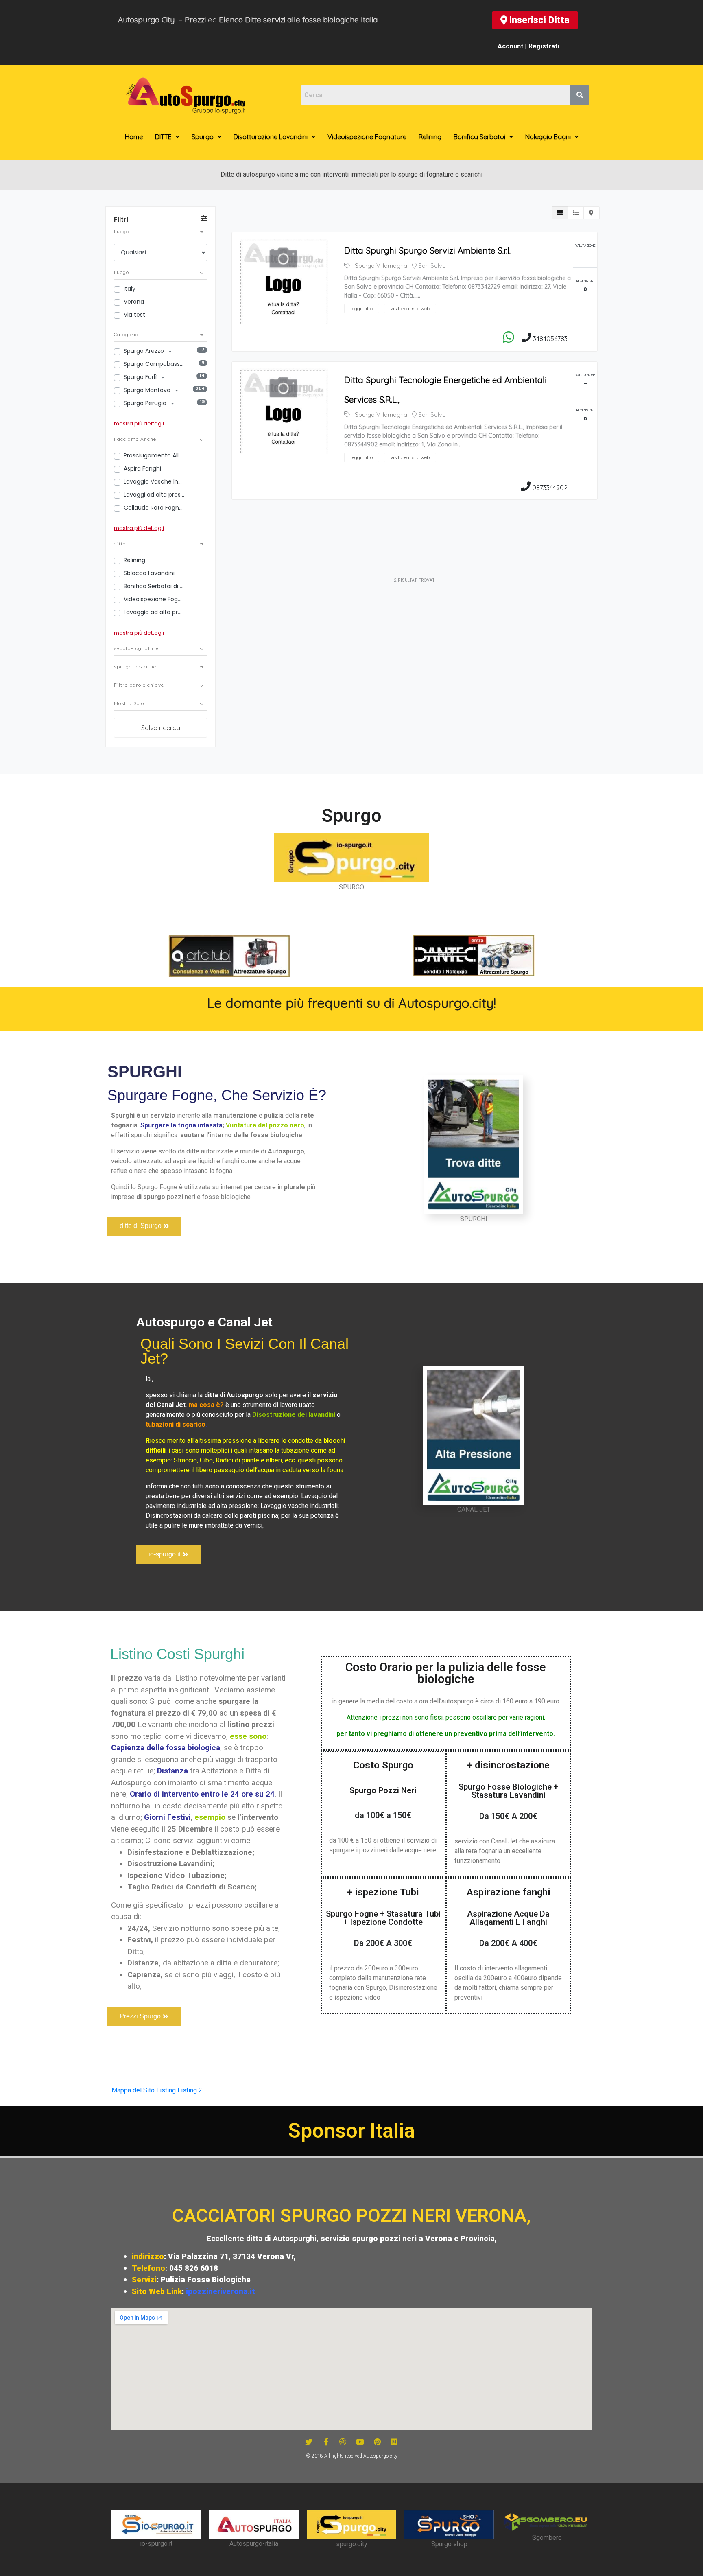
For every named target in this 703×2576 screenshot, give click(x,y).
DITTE (163, 137)
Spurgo (203, 137)
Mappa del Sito (133, 2090)
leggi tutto (362, 308)
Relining (430, 137)
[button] (535, 20)
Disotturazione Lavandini (271, 137)
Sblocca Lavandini (149, 573)
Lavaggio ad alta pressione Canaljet (154, 612)
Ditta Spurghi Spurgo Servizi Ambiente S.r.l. (427, 250)
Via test (134, 315)
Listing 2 (190, 2090)
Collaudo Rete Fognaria (154, 508)
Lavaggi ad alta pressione (154, 495)
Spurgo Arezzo (145, 351)
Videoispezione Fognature (367, 137)
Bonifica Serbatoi (479, 137)
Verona (134, 302)
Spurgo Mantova (148, 390)
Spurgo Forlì (141, 377)
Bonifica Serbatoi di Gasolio (154, 586)
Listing (166, 2090)
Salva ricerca (161, 728)
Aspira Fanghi (142, 468)
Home (134, 137)
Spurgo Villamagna (381, 266)
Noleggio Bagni (548, 137)
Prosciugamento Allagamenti (154, 455)
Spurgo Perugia (146, 403)
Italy (130, 289)
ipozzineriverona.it (221, 2291)
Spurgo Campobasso (154, 364)
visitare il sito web (410, 308)
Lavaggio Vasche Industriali (154, 481)
